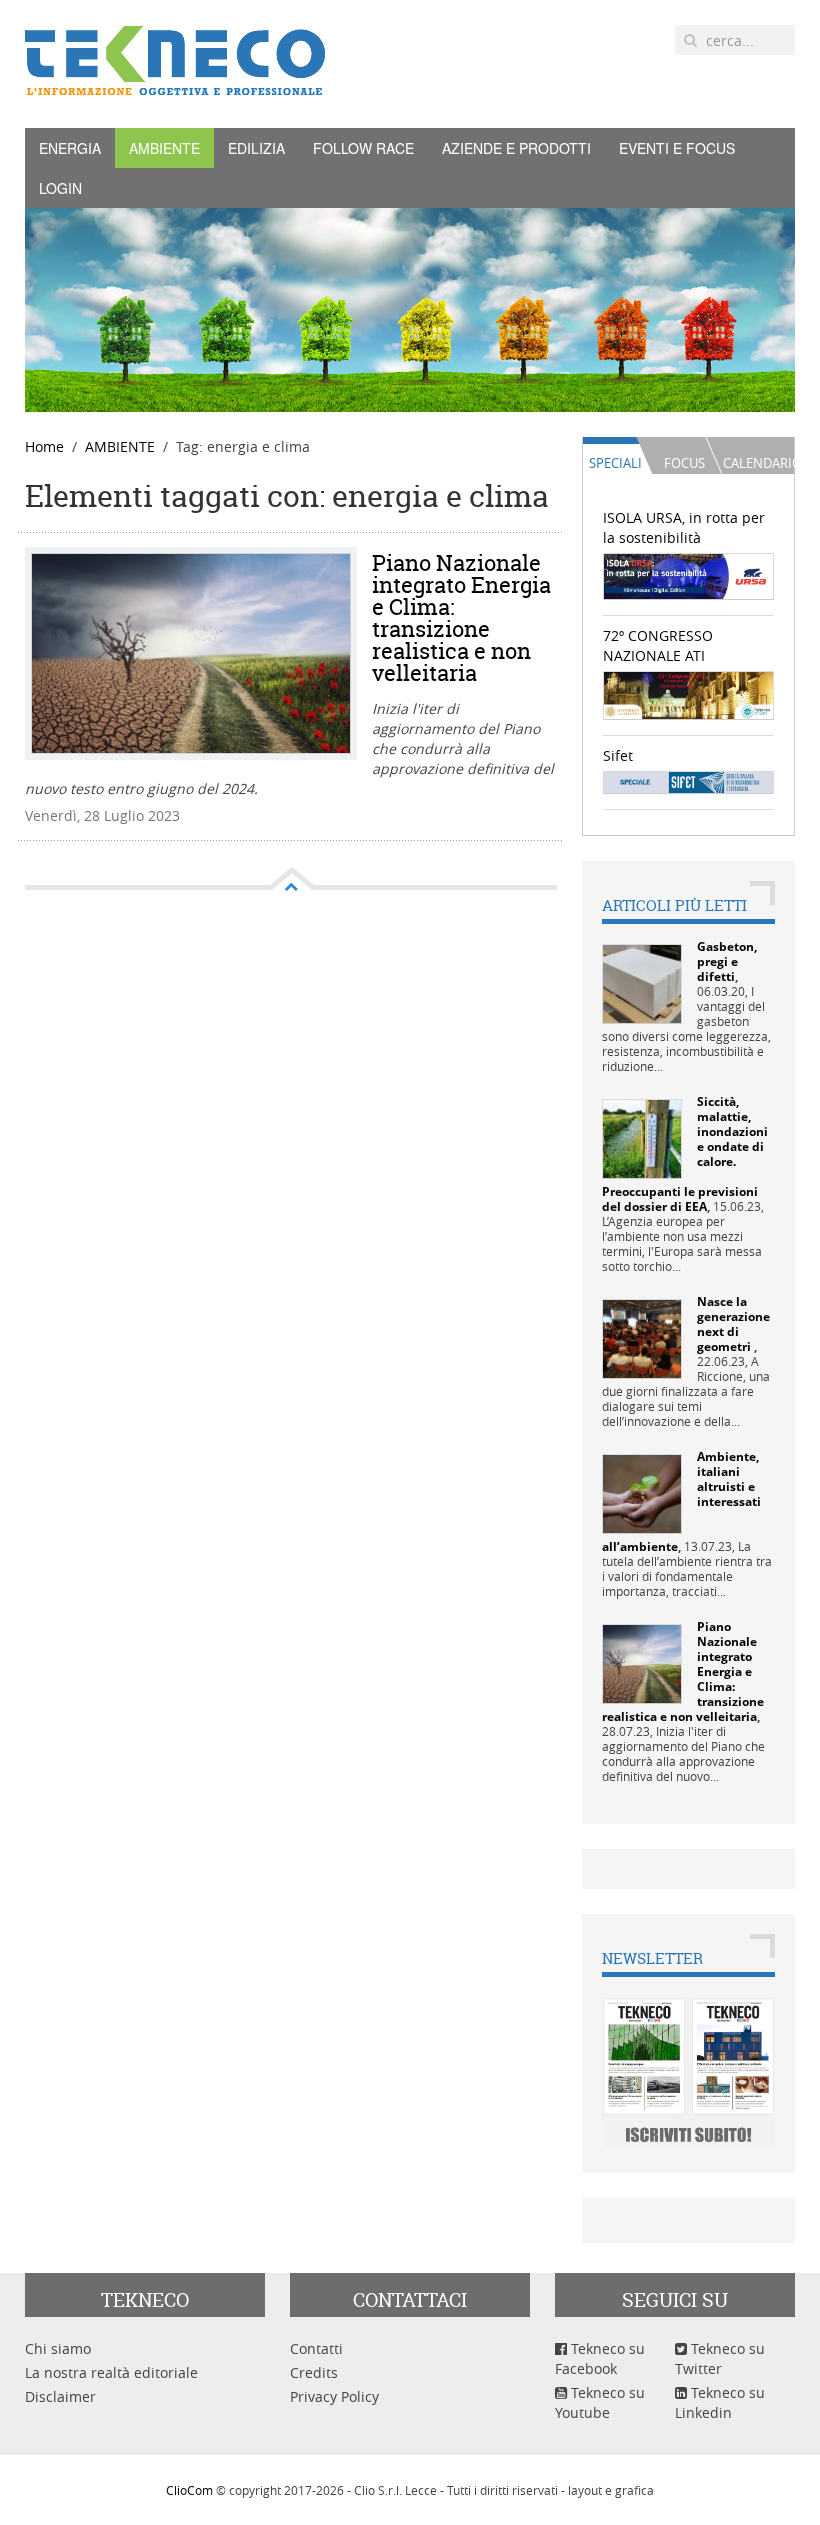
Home (44, 446)
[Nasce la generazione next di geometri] (642, 1337)
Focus (684, 463)
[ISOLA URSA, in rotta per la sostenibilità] (689, 575)
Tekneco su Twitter (720, 2358)
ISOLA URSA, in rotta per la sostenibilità (684, 527)
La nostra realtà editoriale (111, 2372)
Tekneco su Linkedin (720, 2402)
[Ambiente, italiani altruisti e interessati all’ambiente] (642, 1492)
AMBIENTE (164, 148)
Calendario (758, 463)
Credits (314, 2372)
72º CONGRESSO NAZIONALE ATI (658, 645)
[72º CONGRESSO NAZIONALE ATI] (689, 693)
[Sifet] (689, 780)
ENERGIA (70, 148)
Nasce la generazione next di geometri (733, 1324)
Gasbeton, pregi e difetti (727, 961)
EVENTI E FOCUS (677, 148)
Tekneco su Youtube (600, 2402)
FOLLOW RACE (363, 148)
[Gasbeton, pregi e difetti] (642, 982)
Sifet (618, 755)
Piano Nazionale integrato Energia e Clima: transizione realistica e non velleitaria (461, 618)
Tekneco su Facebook (600, 2358)
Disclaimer (60, 2396)
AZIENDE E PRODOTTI (516, 148)
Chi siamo (58, 2348)
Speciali (615, 463)
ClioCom (189, 2490)
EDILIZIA (256, 148)
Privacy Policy (334, 2396)
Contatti (316, 2348)
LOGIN (60, 188)
